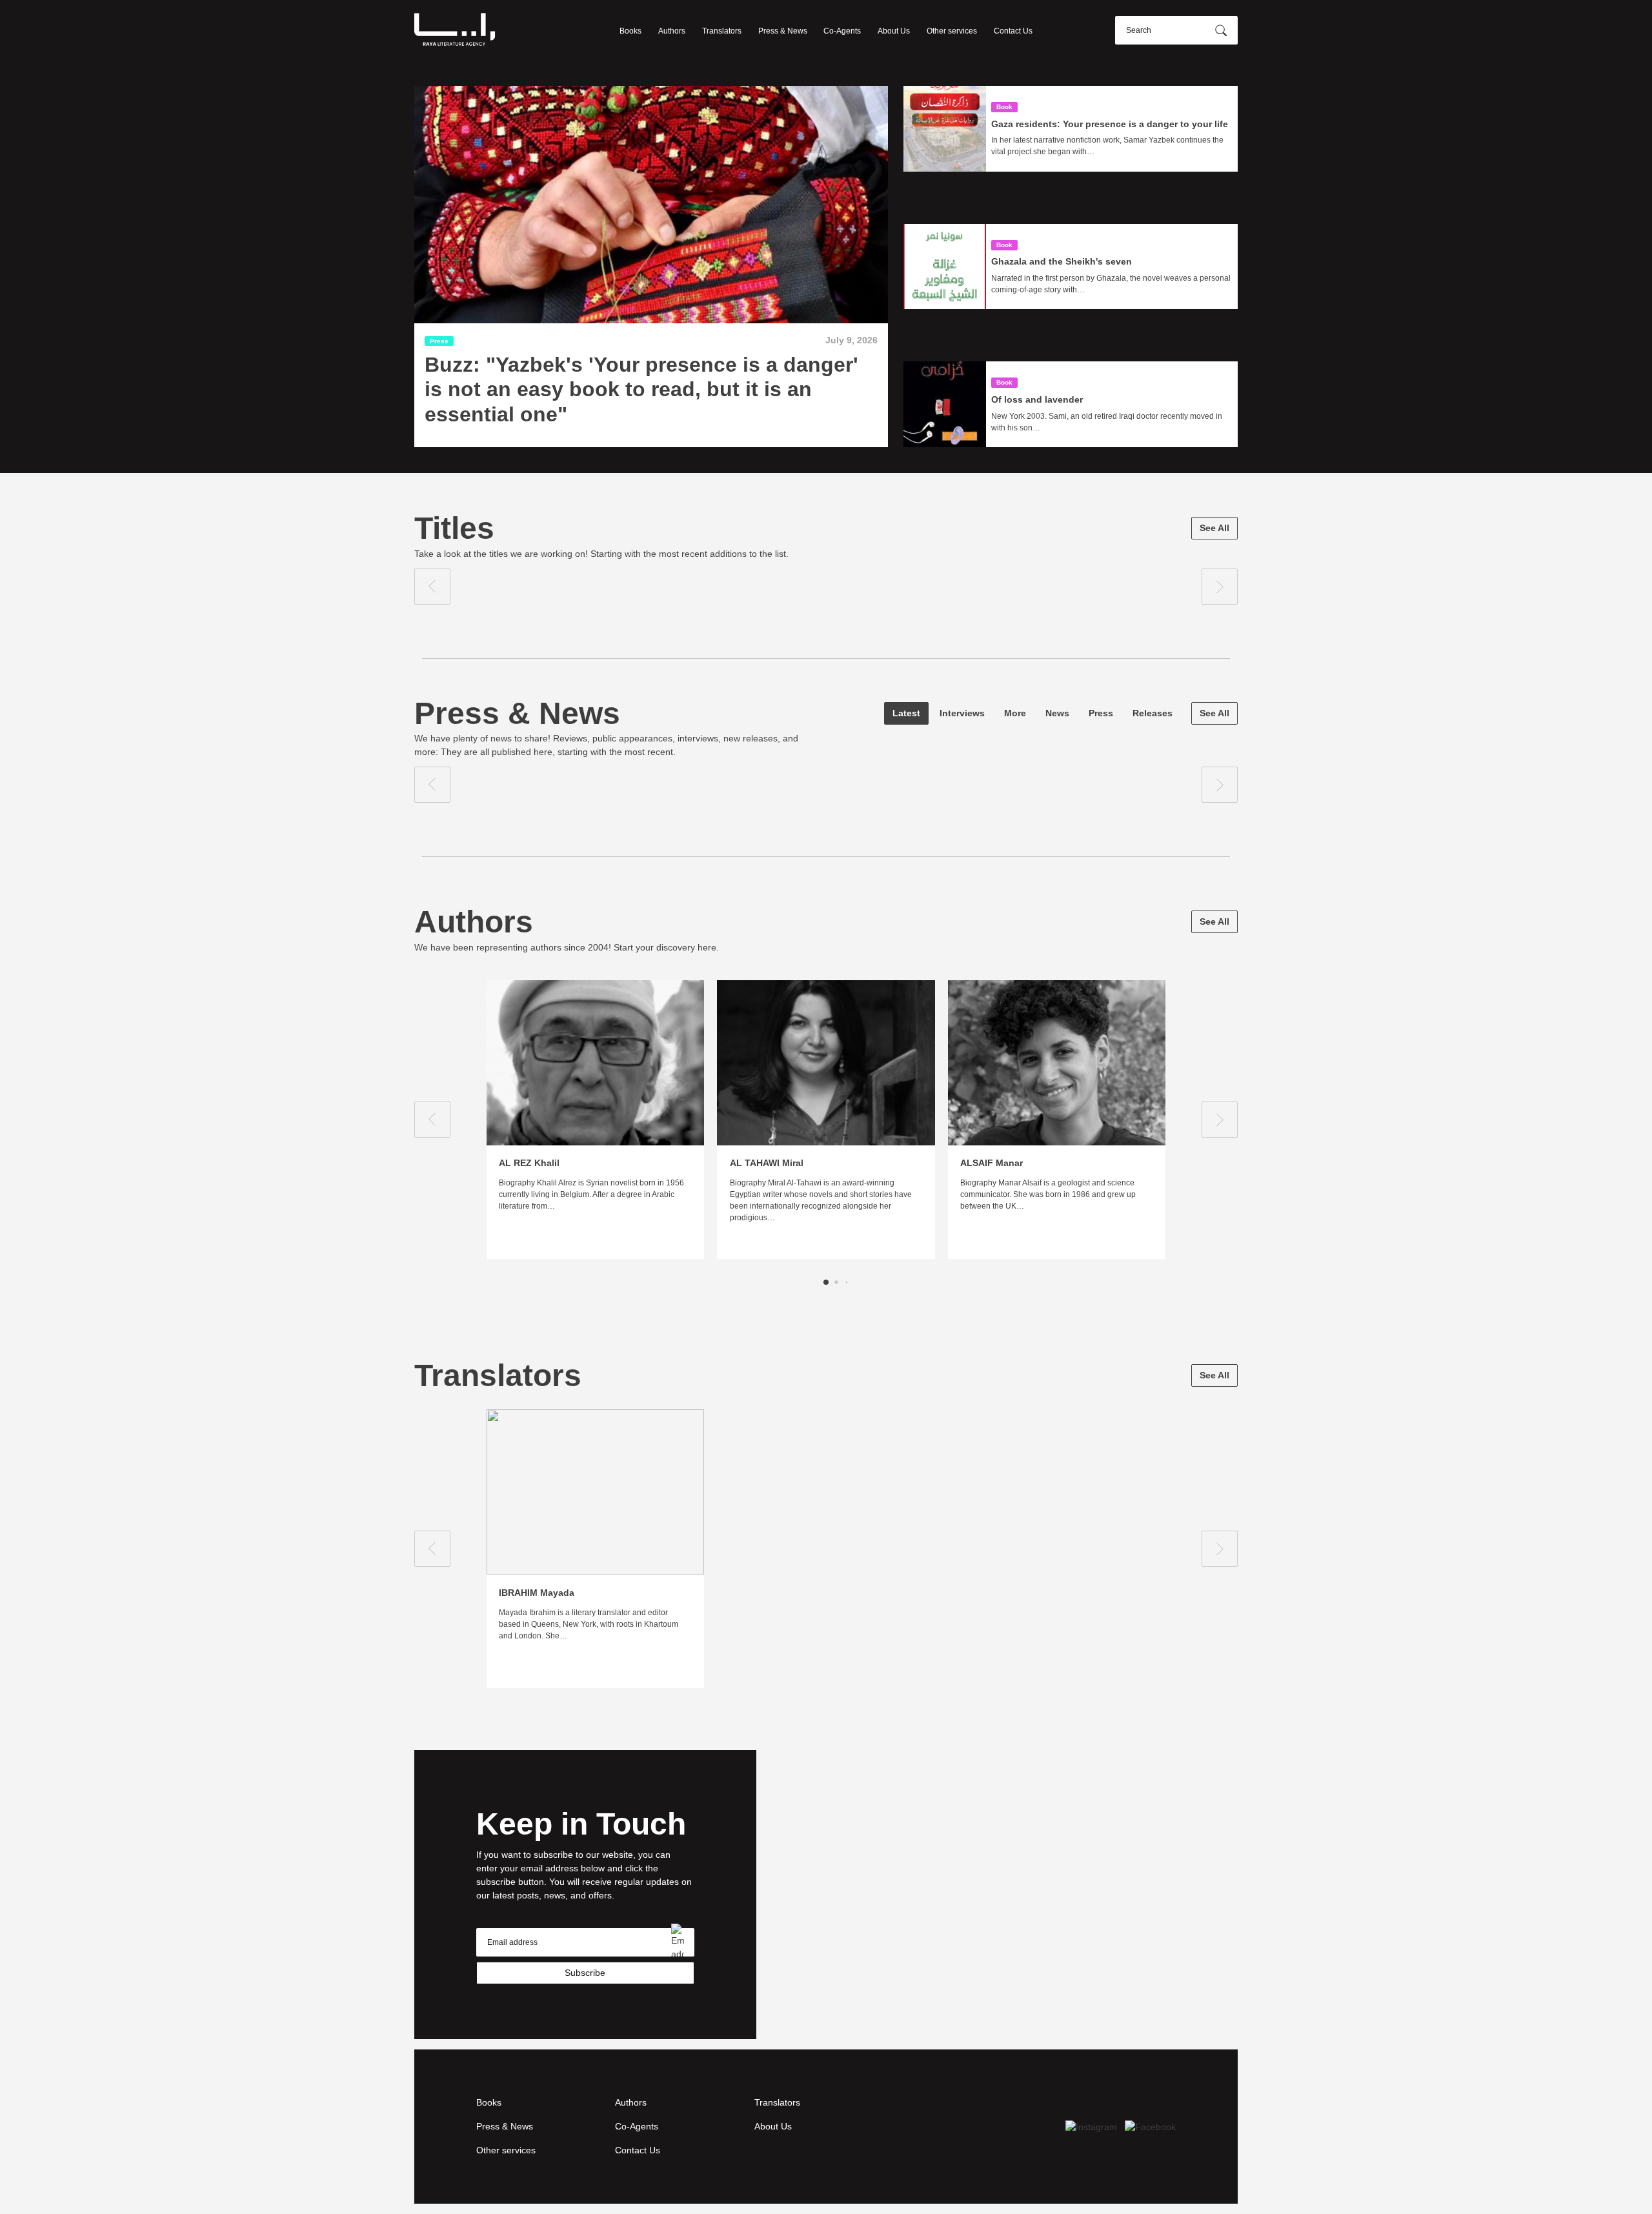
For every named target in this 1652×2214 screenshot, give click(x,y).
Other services (952, 31)
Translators (722, 31)
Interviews (962, 713)
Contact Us (1013, 31)
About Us (894, 31)
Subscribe (585, 1973)
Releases (1153, 713)
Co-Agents (842, 31)
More (1015, 713)
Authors (672, 31)
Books (630, 31)
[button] (826, 1282)
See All (1214, 528)
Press (1101, 713)
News (1057, 713)
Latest (906, 713)
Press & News (783, 31)
